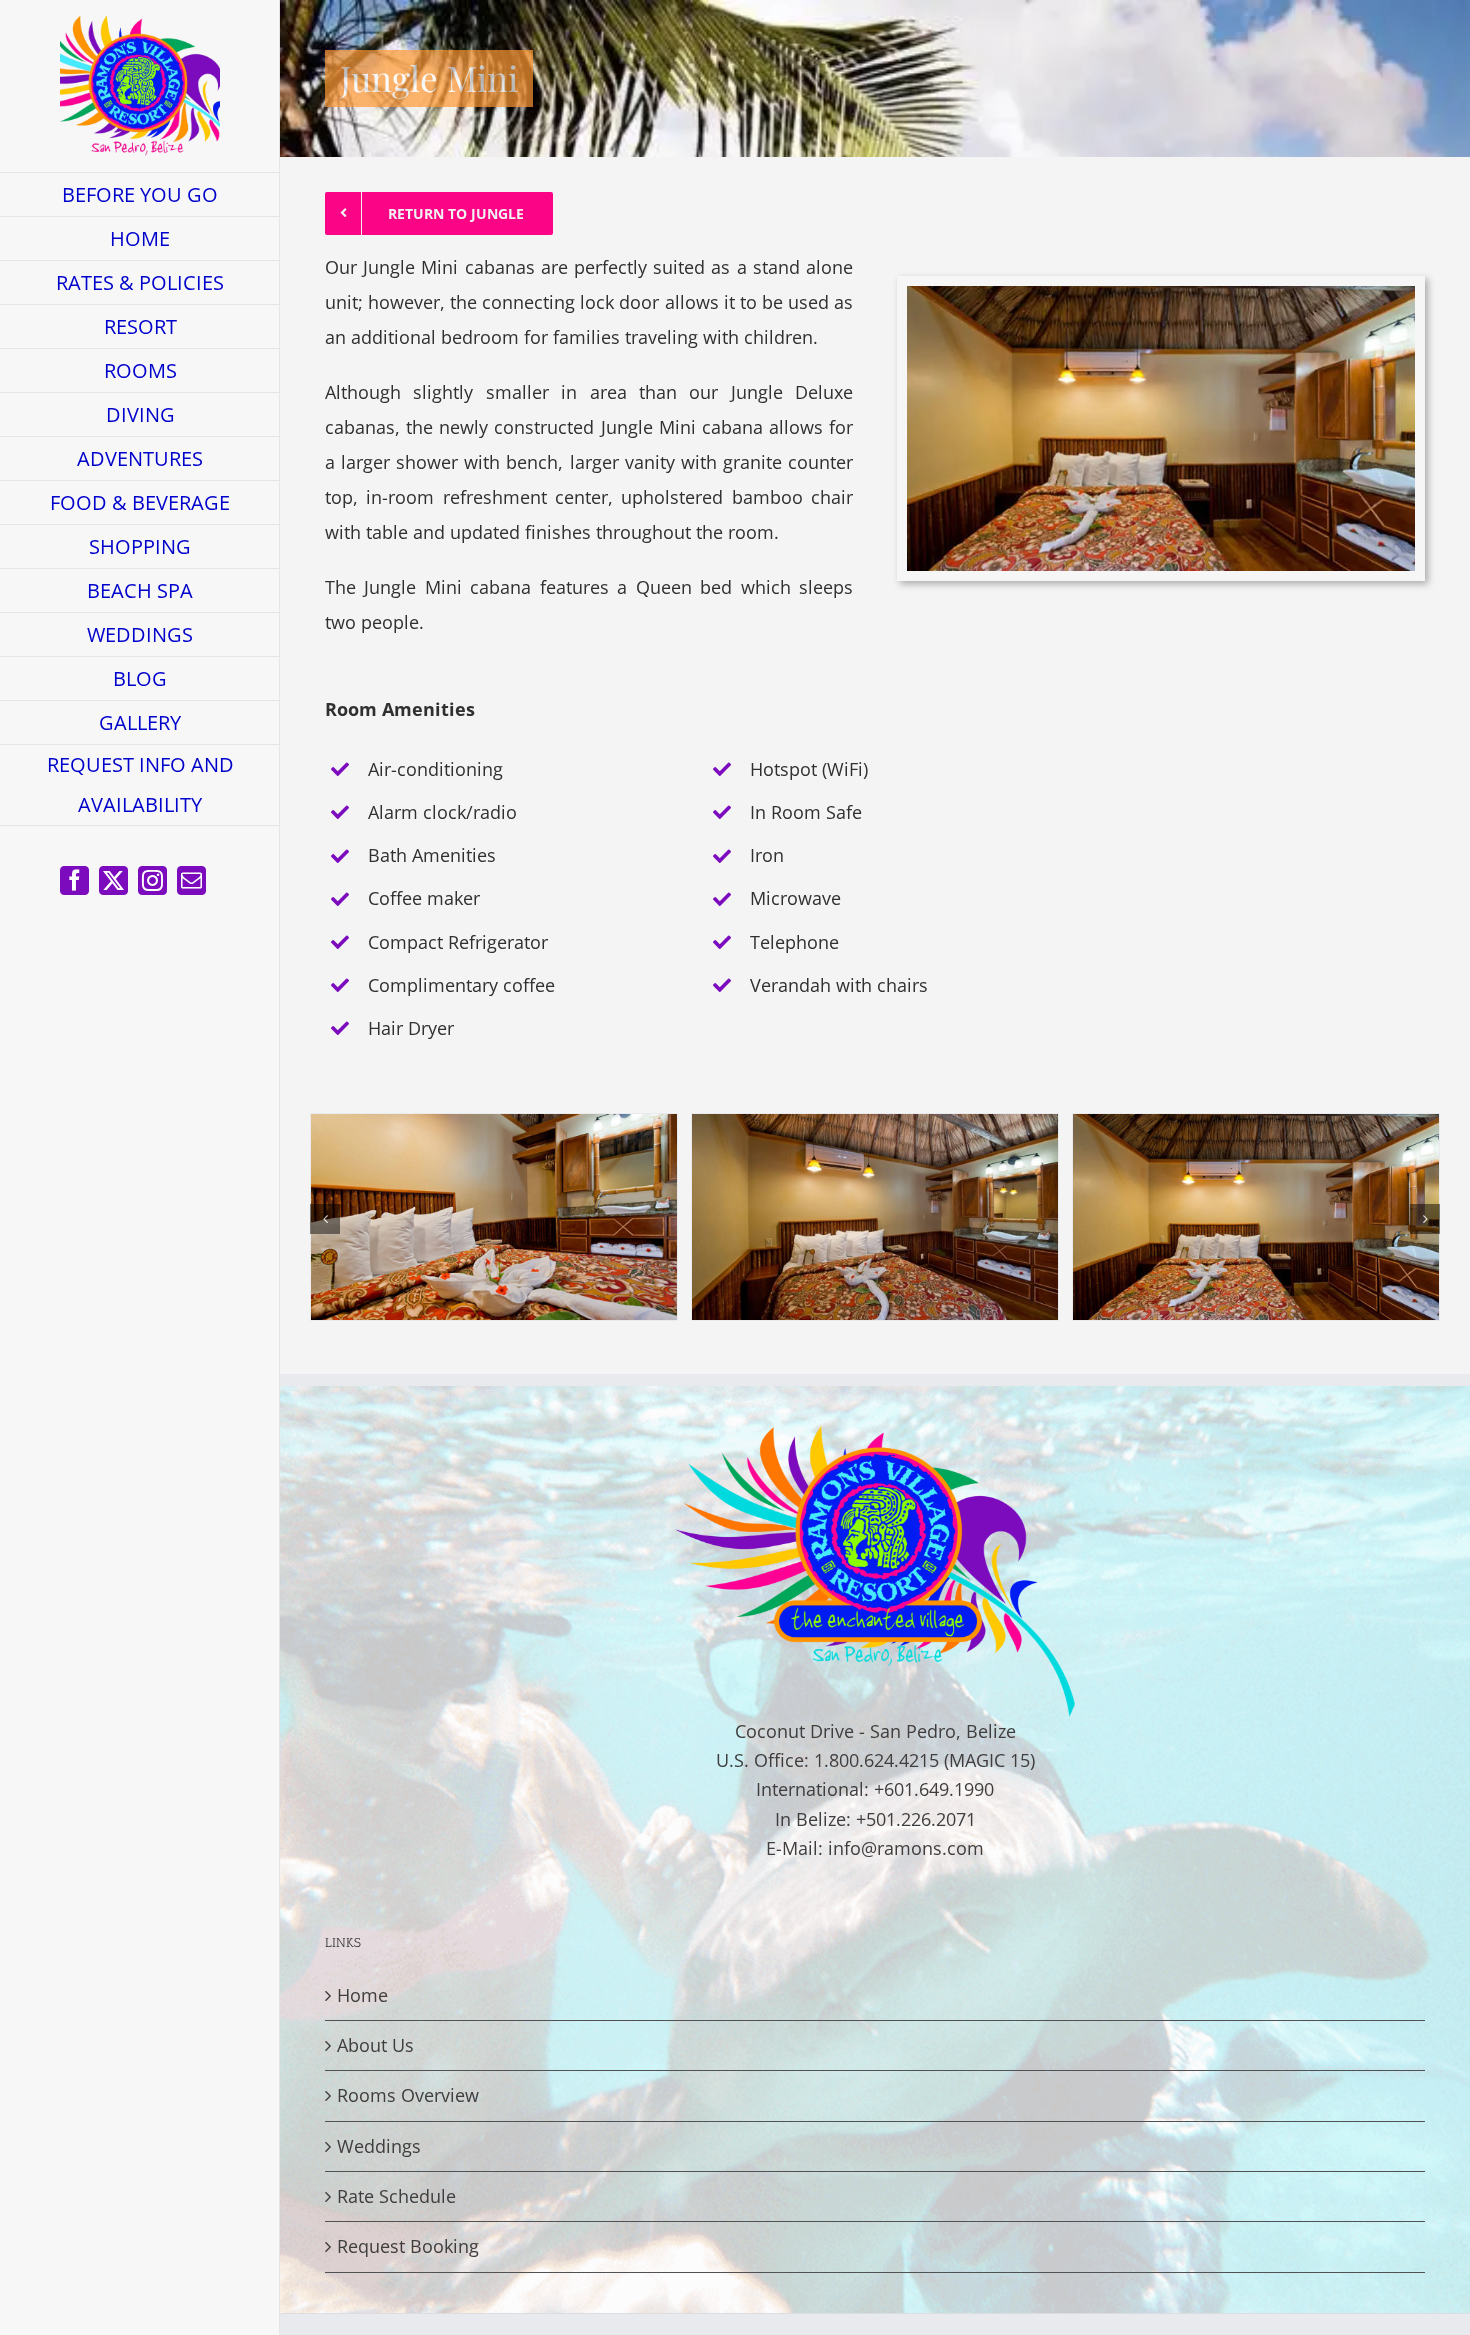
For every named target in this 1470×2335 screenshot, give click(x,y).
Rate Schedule (396, 2196)
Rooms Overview (408, 2095)
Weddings (379, 2146)
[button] (325, 1219)
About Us (375, 2045)
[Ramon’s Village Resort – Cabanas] (494, 1126)
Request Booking (408, 2246)
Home (362, 1995)
